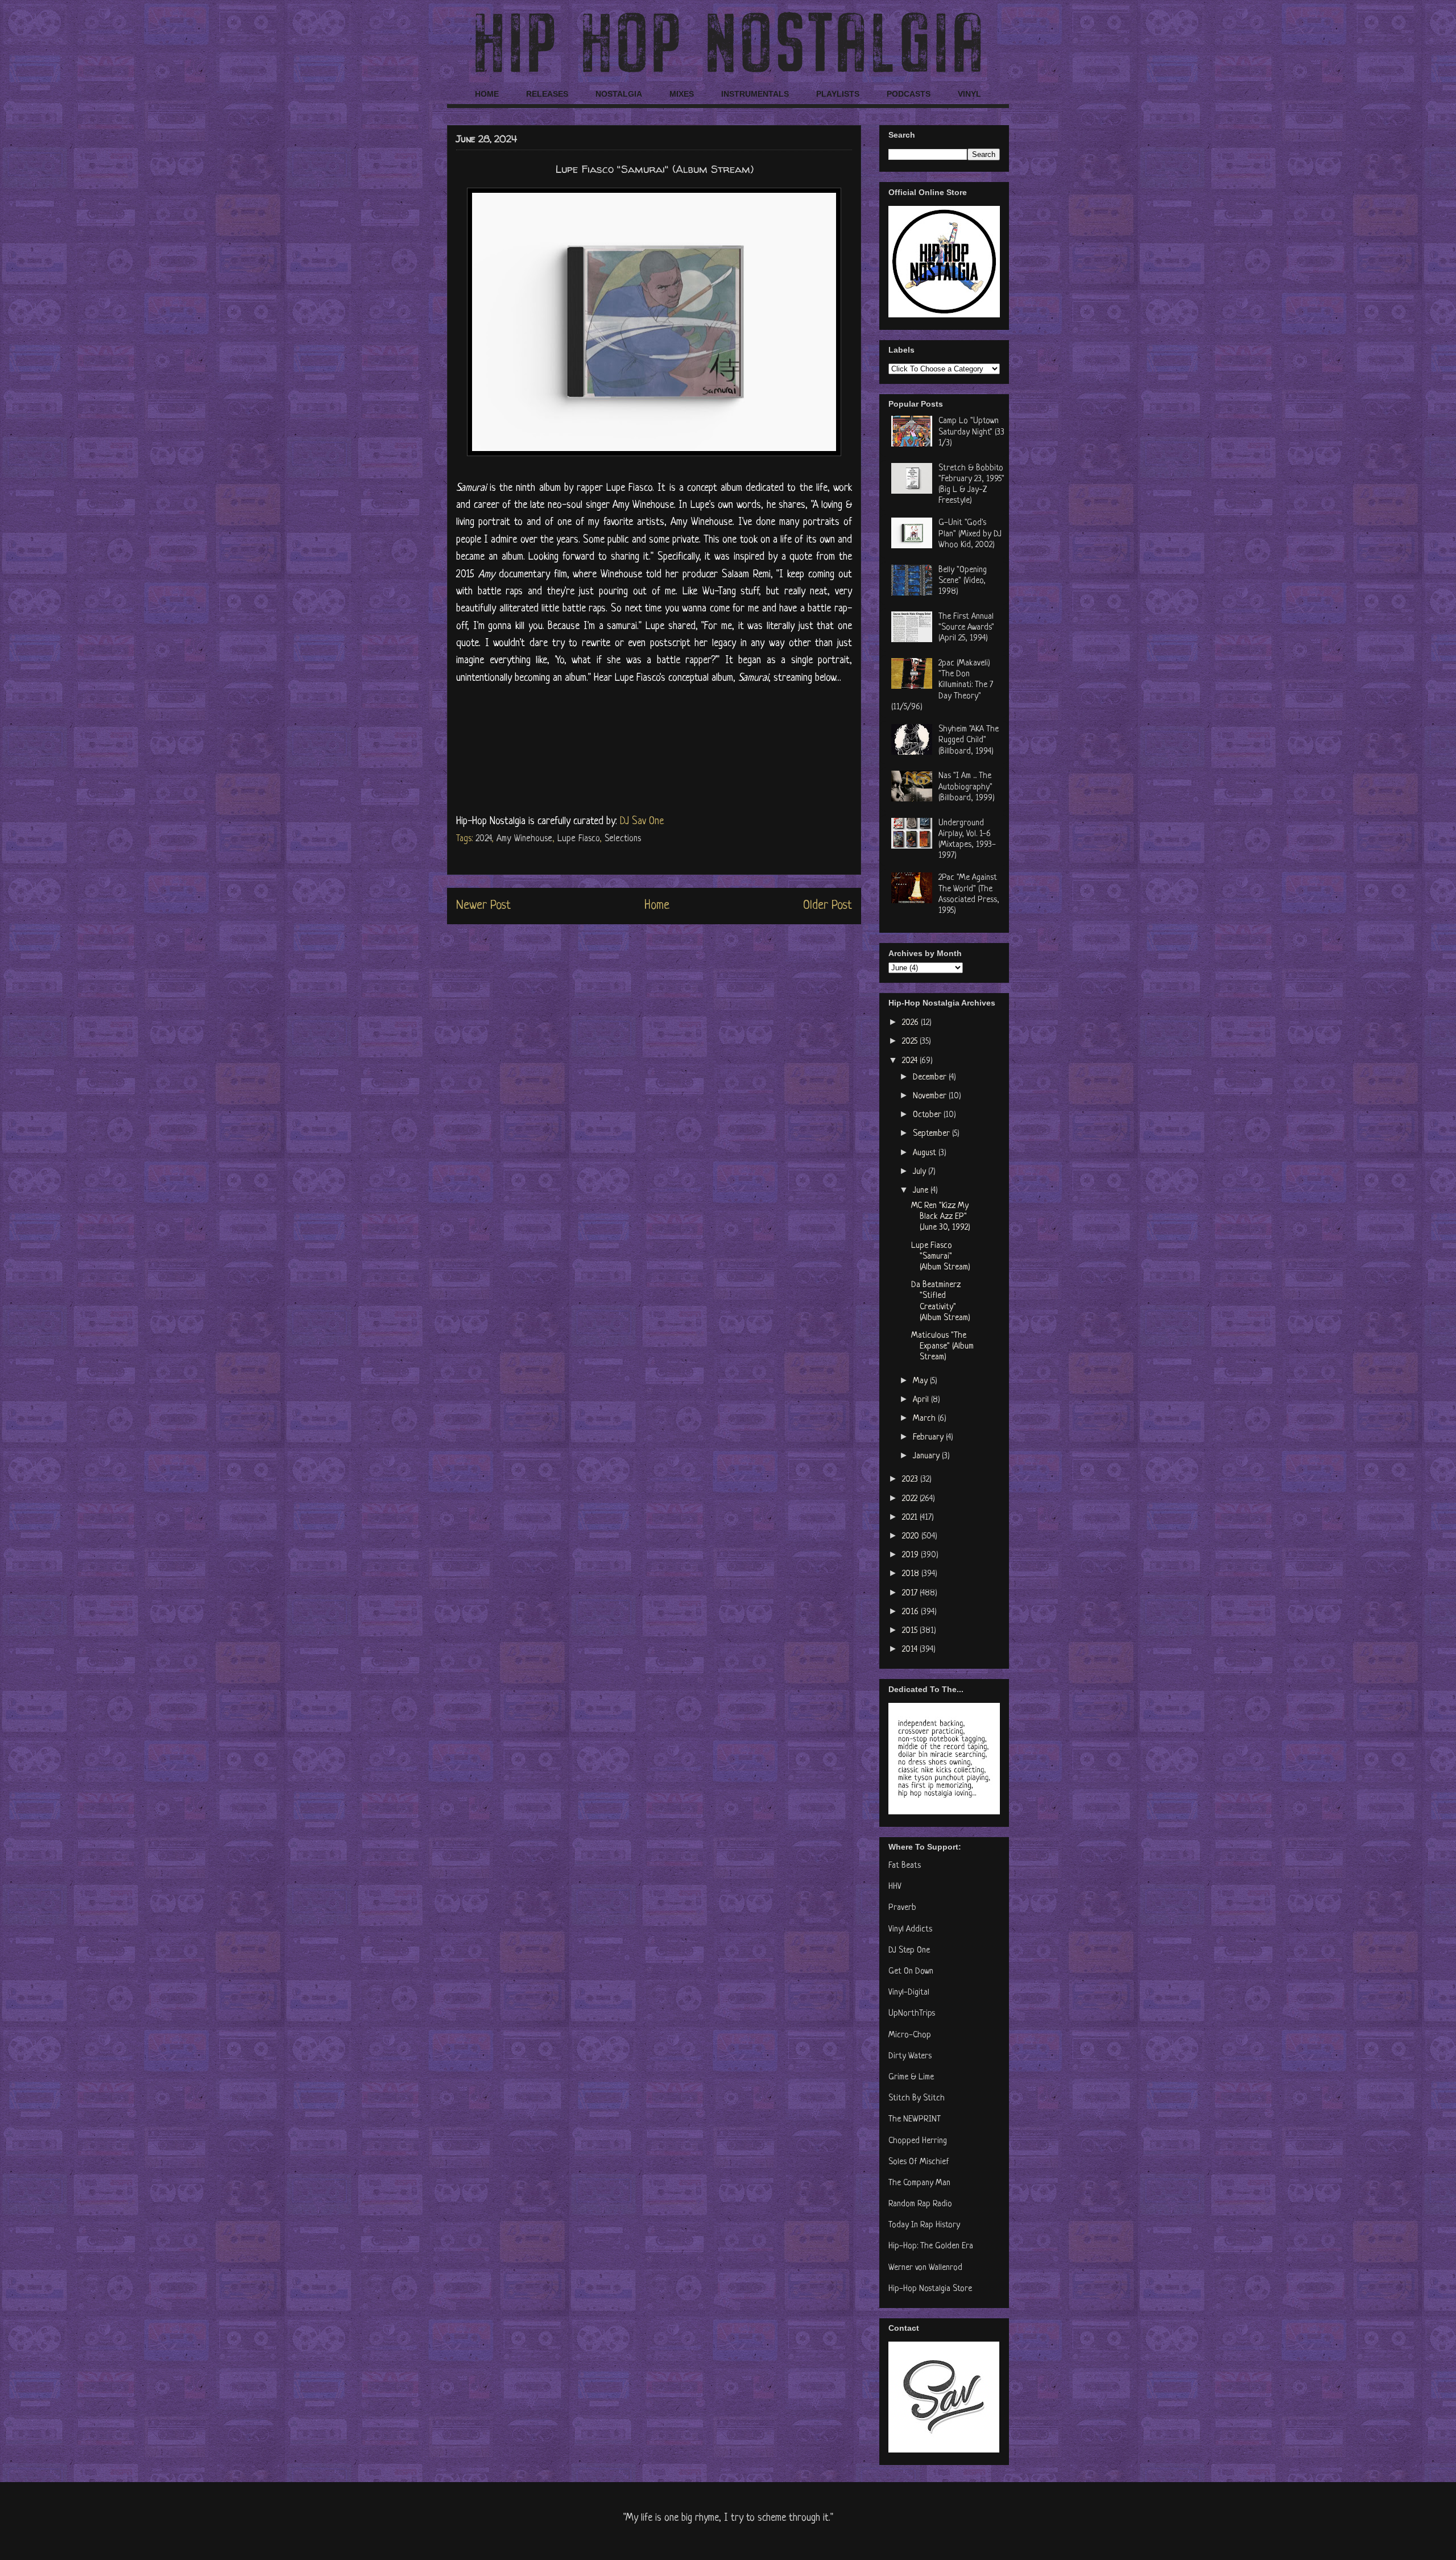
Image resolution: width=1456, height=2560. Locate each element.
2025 (911, 1042)
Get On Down (911, 1972)
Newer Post (483, 906)
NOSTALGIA (619, 94)
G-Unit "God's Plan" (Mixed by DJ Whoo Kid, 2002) (970, 534)
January (927, 1456)
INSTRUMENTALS (755, 94)
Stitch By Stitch (917, 2098)
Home (657, 906)
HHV (895, 1887)
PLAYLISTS (838, 94)
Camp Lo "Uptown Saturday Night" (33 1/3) (971, 432)
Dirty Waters (910, 2056)
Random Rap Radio (920, 2204)
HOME (487, 94)
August (926, 1153)
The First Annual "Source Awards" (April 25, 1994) (966, 628)
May (921, 1381)
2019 (911, 1555)
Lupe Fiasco (578, 839)
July (921, 1172)
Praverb (902, 1908)
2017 (911, 1593)
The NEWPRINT (915, 2119)
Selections (623, 839)
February (929, 1438)
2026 (911, 1023)
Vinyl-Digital (909, 1993)
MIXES (682, 94)
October (928, 1115)
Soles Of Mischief (919, 2162)
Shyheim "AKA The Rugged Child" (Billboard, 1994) (969, 740)
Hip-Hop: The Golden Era (931, 2246)
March (925, 1419)
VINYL (969, 94)
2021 (911, 1518)
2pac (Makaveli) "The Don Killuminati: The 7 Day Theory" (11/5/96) (942, 685)
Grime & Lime (911, 2077)
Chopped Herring (918, 2141)
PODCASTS (909, 94)
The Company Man (919, 2183)
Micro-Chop (910, 2035)
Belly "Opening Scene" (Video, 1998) (963, 581)
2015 (911, 1631)
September (932, 1134)
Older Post (828, 906)
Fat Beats (905, 1866)
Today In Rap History (924, 2225)
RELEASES (547, 94)
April (922, 1400)
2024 (483, 839)
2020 (912, 1537)
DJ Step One (909, 1951)
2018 (912, 1574)
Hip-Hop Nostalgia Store (930, 2289)
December (931, 1078)
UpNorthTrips (912, 2014)
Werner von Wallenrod (925, 2268)
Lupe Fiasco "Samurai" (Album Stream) (941, 1257)
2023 (911, 1480)
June (922, 1191)
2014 (911, 1650)
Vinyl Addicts (910, 1930)
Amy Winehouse (524, 839)
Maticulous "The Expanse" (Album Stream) (942, 1347)
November (931, 1096)
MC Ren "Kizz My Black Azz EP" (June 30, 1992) (941, 1217)
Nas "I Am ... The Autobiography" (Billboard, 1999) (967, 787)
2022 (911, 1499)
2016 (911, 1612)
